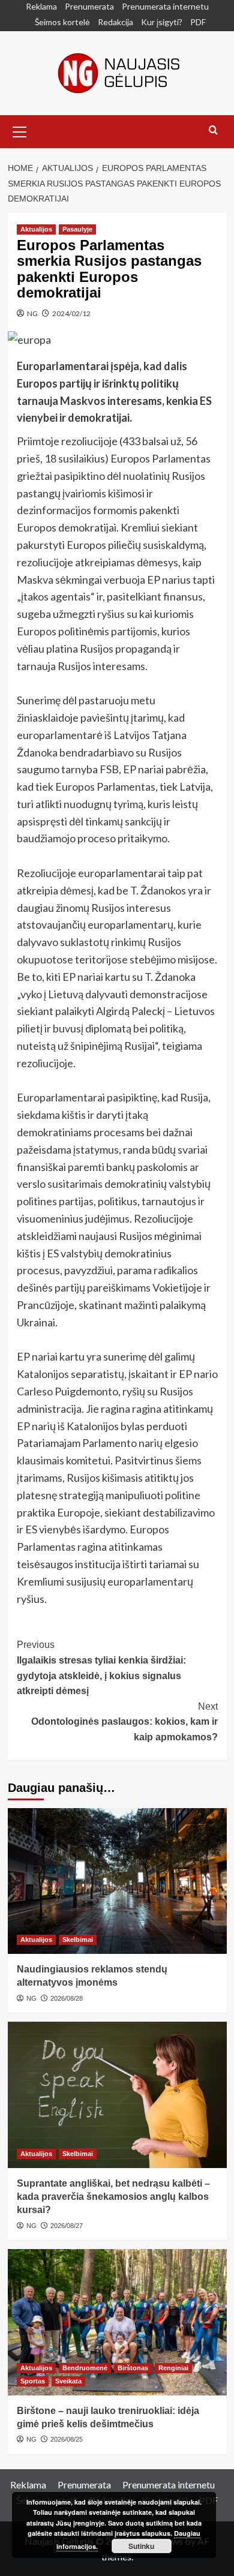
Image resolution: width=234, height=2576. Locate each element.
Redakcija (115, 22)
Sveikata (68, 2381)
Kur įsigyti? (162, 22)
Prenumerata (89, 6)
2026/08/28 (67, 1998)
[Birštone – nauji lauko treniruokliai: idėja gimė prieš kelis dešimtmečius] (117, 2322)
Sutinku (141, 2546)
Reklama (41, 6)
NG (32, 313)
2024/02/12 (71, 313)
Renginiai (173, 2368)
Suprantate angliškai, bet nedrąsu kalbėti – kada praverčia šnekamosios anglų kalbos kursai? (113, 2197)
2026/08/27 (67, 2226)
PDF (198, 22)
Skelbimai (78, 1939)
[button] (20, 130)
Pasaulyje (77, 229)
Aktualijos (36, 229)
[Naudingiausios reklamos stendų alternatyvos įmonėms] (117, 1881)
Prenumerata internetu (165, 6)
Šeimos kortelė (62, 22)
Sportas (33, 2381)
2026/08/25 (67, 2439)
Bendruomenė (85, 2368)
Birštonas (133, 2368)
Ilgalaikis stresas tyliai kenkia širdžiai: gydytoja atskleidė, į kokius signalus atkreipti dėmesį (101, 1668)
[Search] (213, 130)
